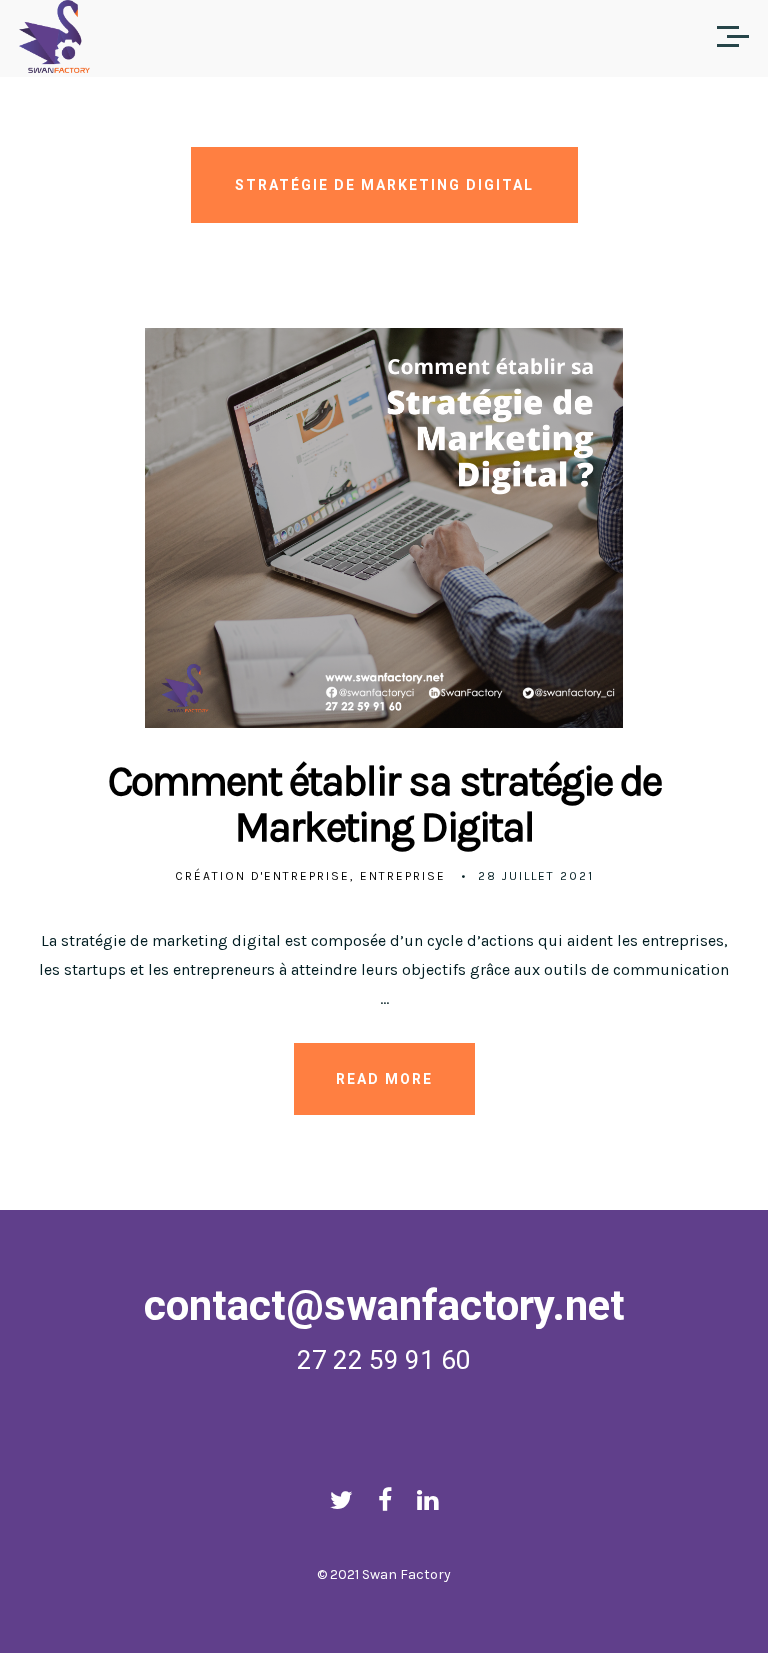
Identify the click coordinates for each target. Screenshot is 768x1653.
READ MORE (384, 1079)
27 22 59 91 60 (384, 1360)
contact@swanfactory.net (384, 1305)
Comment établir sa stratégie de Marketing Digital (384, 804)
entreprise (403, 876)
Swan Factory (406, 1574)
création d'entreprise (262, 876)
